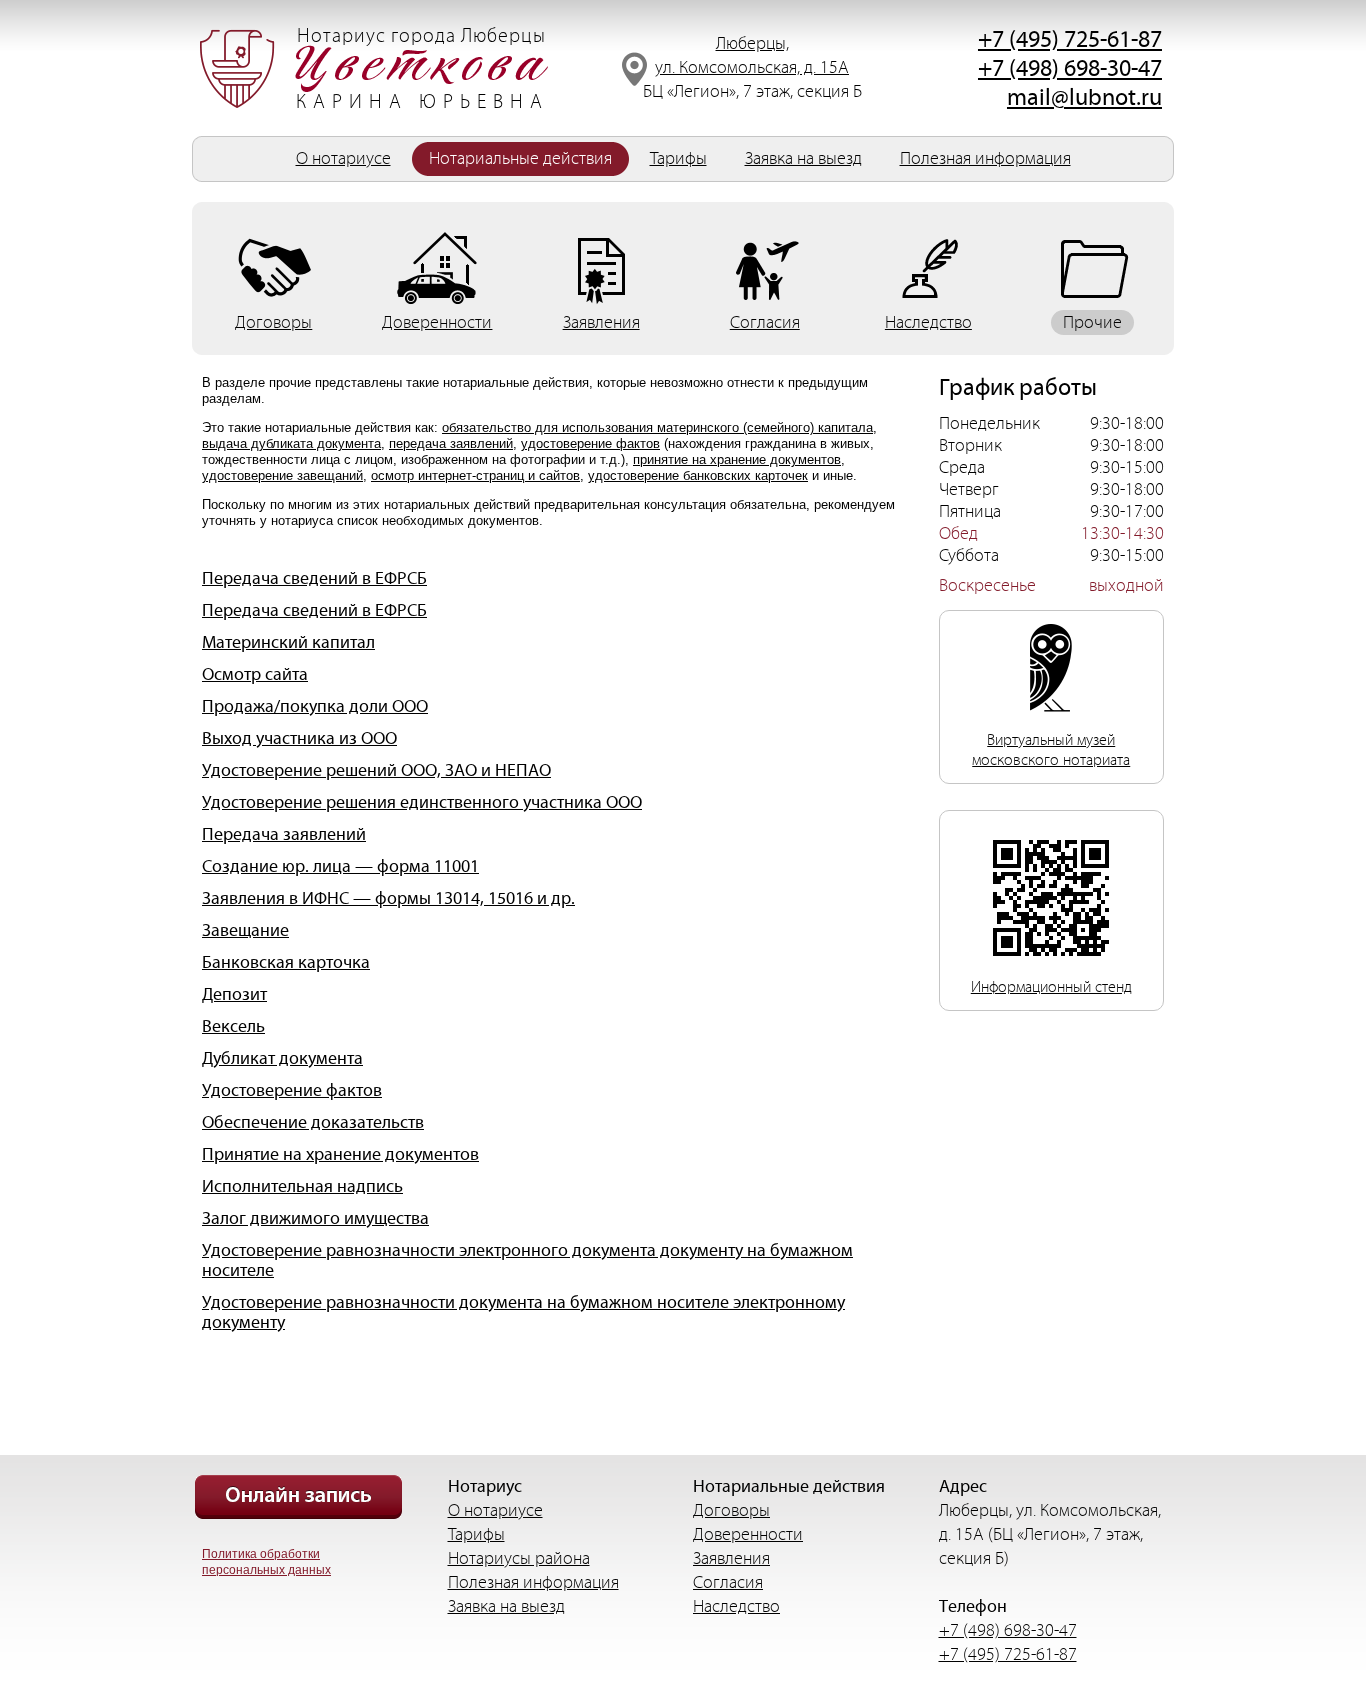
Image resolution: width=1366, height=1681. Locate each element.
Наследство (736, 1606)
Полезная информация (985, 158)
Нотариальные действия (520, 158)
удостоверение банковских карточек (698, 475)
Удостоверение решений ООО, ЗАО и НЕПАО (376, 771)
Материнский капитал (288, 643)
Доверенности (748, 1534)
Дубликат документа (282, 1059)
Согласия (728, 1582)
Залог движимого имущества (315, 1219)
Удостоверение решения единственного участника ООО (422, 803)
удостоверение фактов (590, 443)
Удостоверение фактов (292, 1091)
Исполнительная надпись (302, 1187)
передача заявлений (451, 443)
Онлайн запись (298, 1497)
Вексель (233, 1027)
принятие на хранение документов (737, 459)
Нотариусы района (519, 1558)
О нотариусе (343, 158)
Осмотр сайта (255, 675)
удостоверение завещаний (282, 475)
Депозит (234, 995)
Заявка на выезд (803, 158)
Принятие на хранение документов (340, 1155)
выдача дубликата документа (291, 443)
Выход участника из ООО (299, 739)
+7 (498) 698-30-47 (1070, 69)
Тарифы (678, 158)
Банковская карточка (286, 963)
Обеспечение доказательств (313, 1123)
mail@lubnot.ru (1084, 98)
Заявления (731, 1558)
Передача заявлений (284, 835)
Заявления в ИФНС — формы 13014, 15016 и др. (388, 899)
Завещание (245, 931)
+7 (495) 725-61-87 (1070, 40)
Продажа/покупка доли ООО (315, 707)
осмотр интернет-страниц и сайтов (475, 475)
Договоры (731, 1510)
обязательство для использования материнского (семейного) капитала (657, 427)
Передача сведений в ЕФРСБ (314, 579)
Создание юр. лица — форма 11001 (340, 867)
